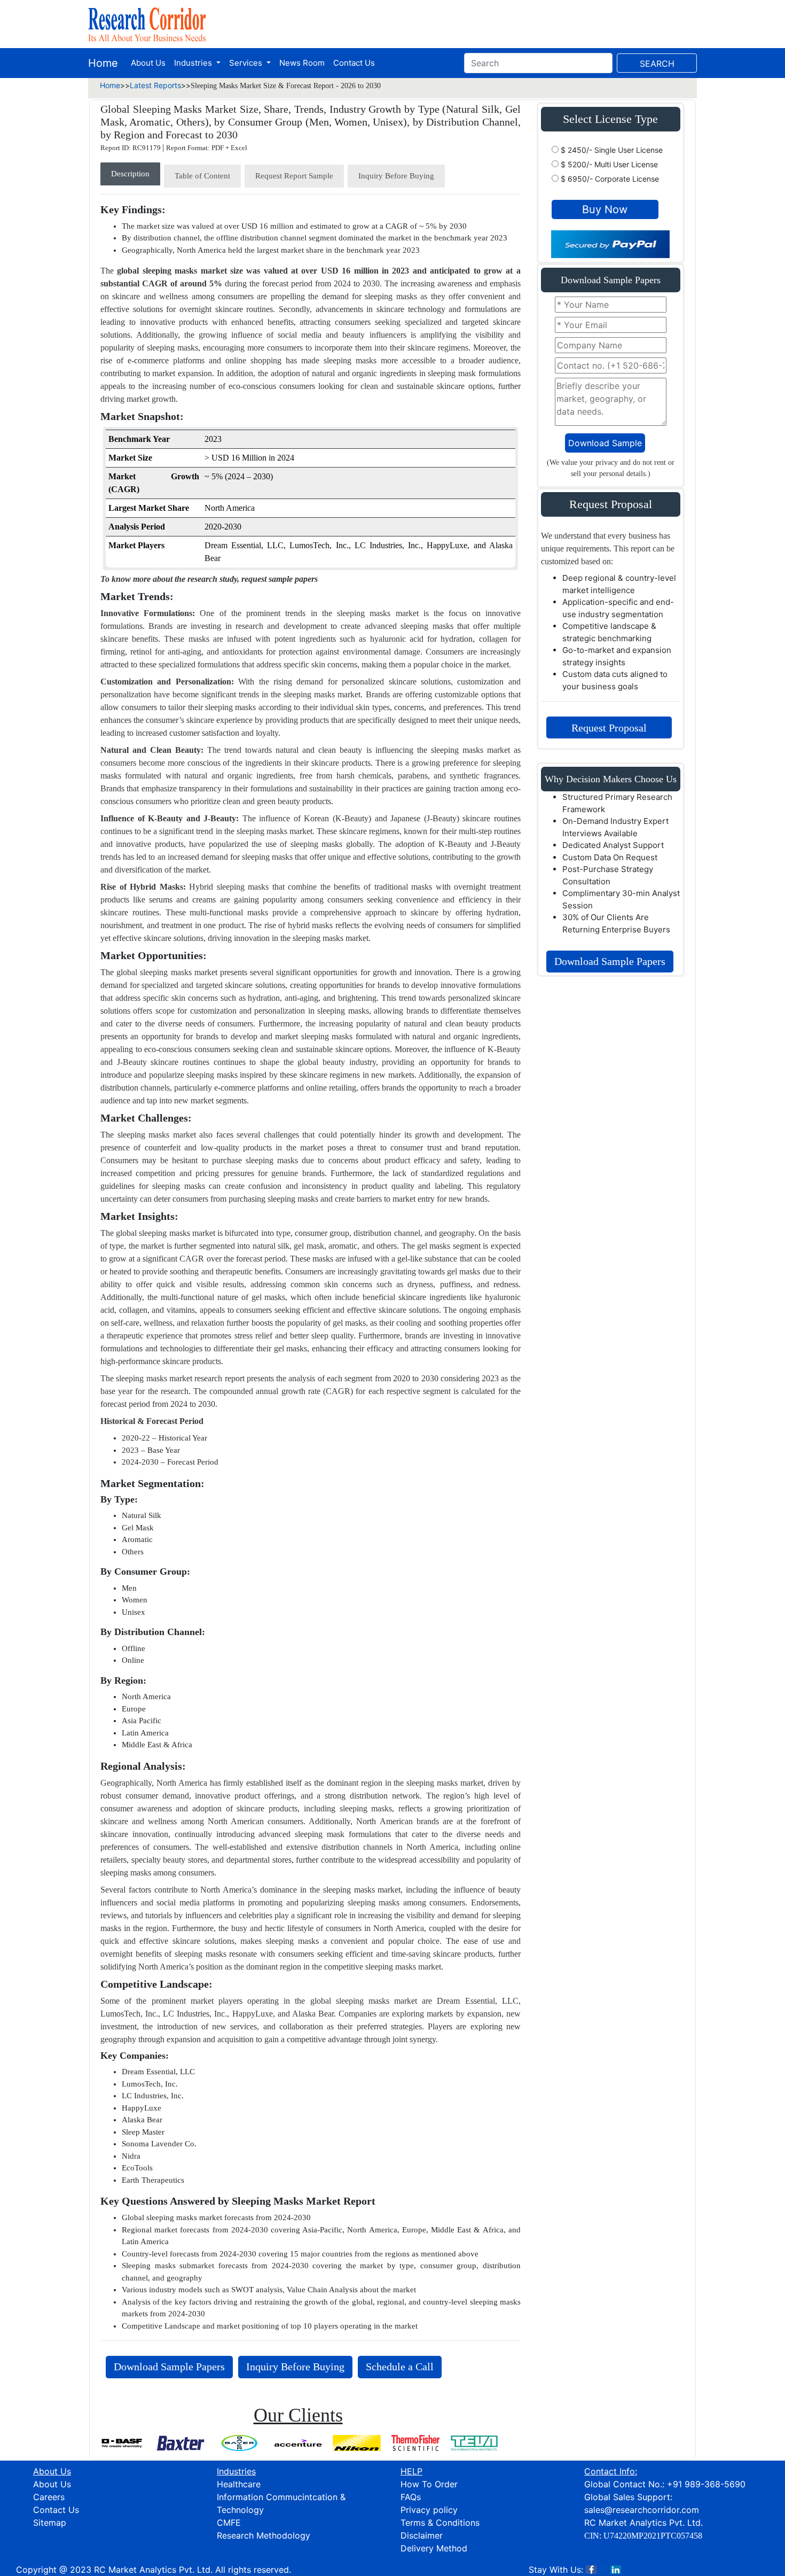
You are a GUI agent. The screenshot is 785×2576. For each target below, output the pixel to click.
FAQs (411, 2497)
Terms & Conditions (440, 2523)
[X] (603, 2570)
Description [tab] (130, 174)
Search (657, 64)
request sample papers (280, 579)
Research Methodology (264, 2535)
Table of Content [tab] (202, 176)
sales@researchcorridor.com (642, 2510)
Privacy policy (429, 2510)
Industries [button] (194, 63)
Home (103, 63)
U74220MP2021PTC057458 (653, 2536)
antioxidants (242, 652)
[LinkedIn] (616, 2570)
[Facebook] (591, 2570)
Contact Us (354, 63)
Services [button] (247, 63)
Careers (49, 2497)
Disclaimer (422, 2535)
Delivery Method (434, 2548)
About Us (148, 63)
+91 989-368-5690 (706, 2484)
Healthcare (239, 2484)
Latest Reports (155, 85)
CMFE (229, 2523)
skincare (186, 1941)
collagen (133, 1310)
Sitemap (50, 2523)
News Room (302, 63)
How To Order (429, 2484)
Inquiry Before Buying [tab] (396, 176)
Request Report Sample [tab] (294, 176)
